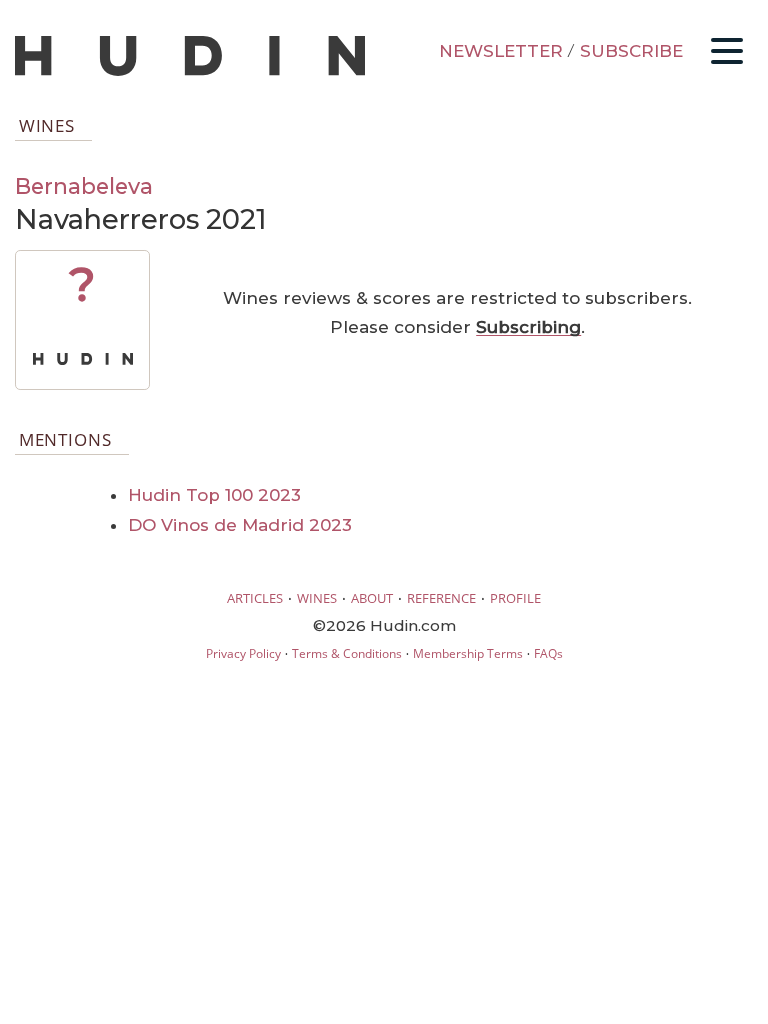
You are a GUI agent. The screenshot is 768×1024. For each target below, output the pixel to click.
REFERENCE (441, 598)
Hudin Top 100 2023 (214, 495)
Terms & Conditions (347, 653)
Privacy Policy (243, 653)
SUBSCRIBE (631, 51)
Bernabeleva (84, 186)
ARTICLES (255, 598)
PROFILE (515, 598)
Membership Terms (468, 653)
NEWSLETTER (501, 51)
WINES (317, 598)
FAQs (548, 653)
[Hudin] (190, 71)
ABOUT (372, 598)
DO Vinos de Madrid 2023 (240, 525)
